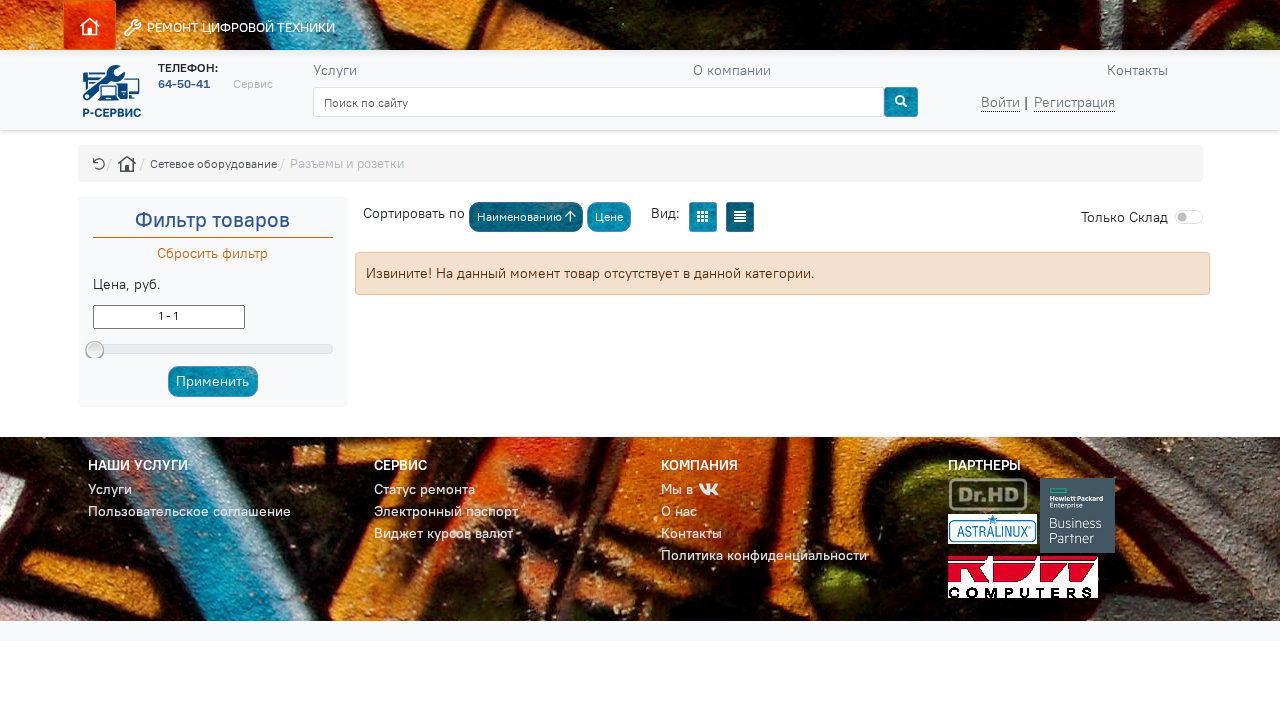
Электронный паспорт (446, 511)
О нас (679, 511)
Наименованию (521, 216)
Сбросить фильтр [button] (212, 253)
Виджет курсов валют (443, 533)
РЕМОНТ (239, 27)
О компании (732, 70)
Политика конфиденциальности (764, 555)
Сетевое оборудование (213, 163)
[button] (99, 163)
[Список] (740, 217)
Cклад (1124, 217)
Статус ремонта (424, 489)
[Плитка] (703, 217)
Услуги (335, 70)
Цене (609, 216)
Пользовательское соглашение (189, 511)
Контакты (1137, 70)
